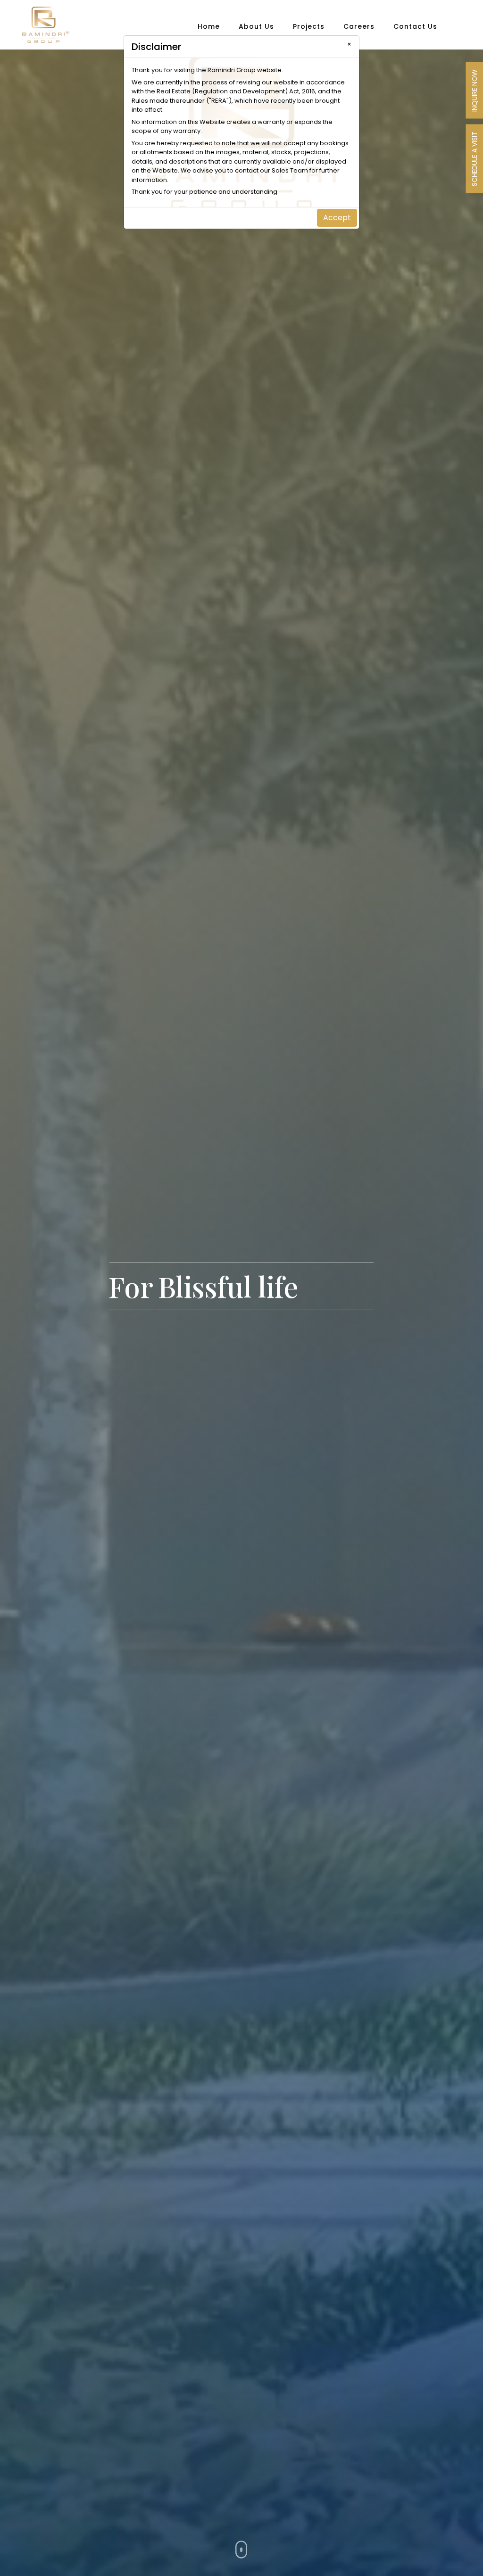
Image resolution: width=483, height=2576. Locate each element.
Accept (337, 218)
